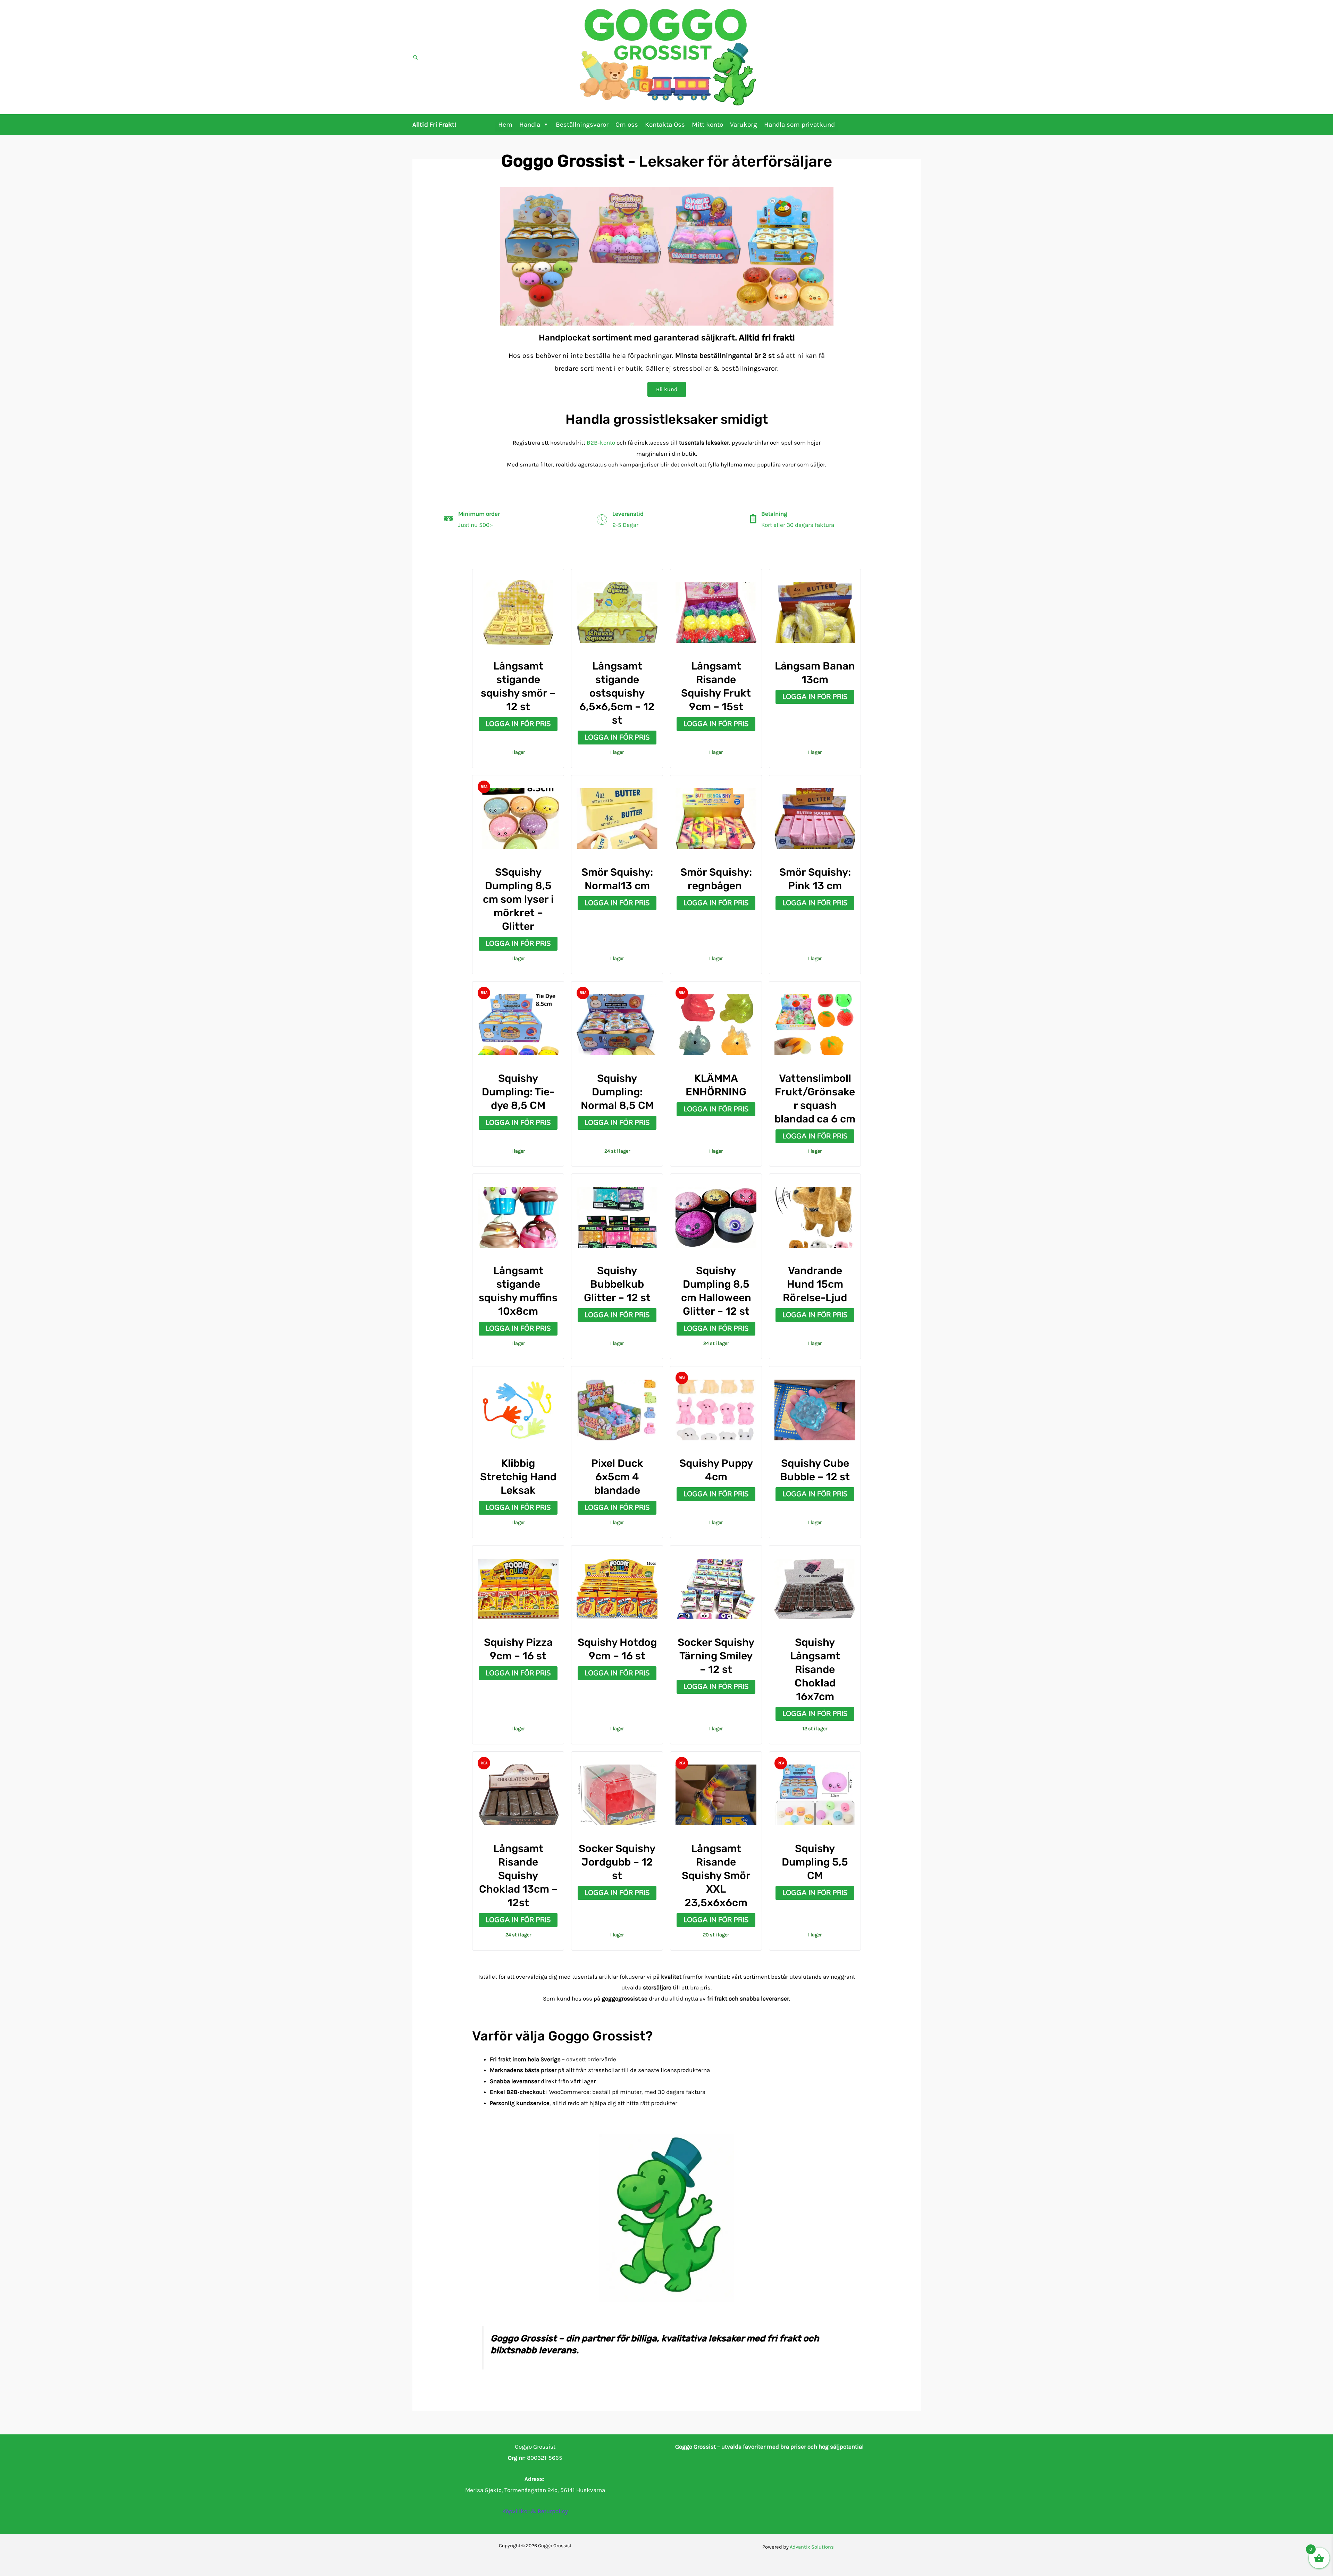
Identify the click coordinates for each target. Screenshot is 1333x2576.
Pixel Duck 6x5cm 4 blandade (617, 1477)
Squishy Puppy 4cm (716, 1470)
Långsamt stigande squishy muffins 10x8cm (518, 1291)
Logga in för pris (518, 724)
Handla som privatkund (799, 125)
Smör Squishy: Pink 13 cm (815, 879)
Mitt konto (707, 125)
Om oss (627, 125)
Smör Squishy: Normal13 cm (617, 879)
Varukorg (744, 125)
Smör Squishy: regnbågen (716, 879)
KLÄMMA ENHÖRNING (716, 1085)
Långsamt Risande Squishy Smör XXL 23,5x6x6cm (716, 1876)
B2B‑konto (601, 443)
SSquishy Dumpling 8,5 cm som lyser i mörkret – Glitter (518, 899)
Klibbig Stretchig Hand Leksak (518, 1477)
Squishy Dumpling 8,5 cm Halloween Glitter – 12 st (716, 1291)
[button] (416, 57)
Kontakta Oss (665, 125)
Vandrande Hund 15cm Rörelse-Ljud (815, 1284)
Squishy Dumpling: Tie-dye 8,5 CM (518, 1092)
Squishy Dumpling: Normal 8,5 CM (617, 1092)
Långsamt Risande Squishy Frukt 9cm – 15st (716, 686)
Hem (505, 125)
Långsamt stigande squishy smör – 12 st (518, 686)
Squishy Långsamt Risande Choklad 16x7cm (815, 1669)
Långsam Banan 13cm (815, 673)
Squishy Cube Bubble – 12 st (815, 1470)
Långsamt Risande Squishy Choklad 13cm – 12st (518, 1876)
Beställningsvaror (582, 125)
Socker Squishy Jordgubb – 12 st (617, 1862)
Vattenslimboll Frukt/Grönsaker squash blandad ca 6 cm (815, 1099)
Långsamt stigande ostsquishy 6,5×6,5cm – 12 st (617, 693)
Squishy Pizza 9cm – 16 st (518, 1649)
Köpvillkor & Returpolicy (535, 2511)
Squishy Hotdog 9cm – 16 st (617, 1649)
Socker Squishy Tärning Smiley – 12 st (716, 1656)
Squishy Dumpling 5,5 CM (815, 1862)
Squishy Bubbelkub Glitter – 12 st (617, 1284)
